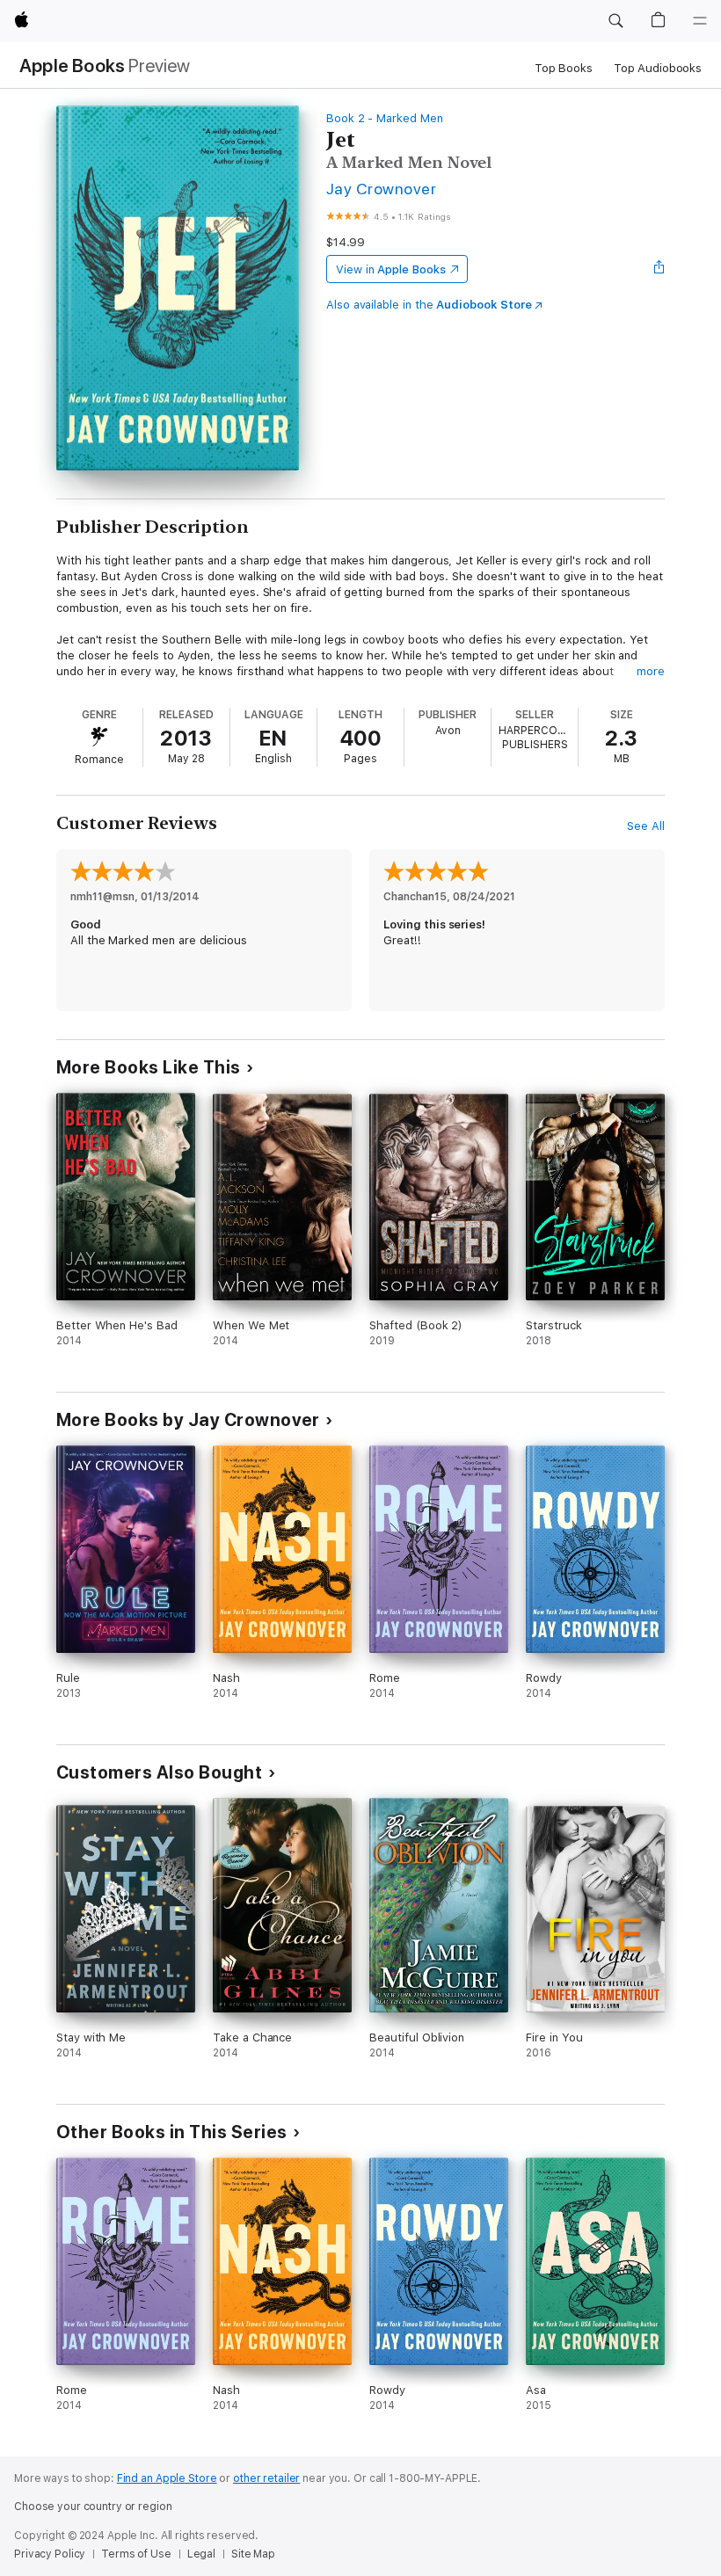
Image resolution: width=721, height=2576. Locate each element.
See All (646, 826)
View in (391, 269)
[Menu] (700, 21)
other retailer (266, 2478)
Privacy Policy (50, 2554)
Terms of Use (136, 2554)
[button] (615, 21)
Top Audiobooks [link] (658, 68)
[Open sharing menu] (659, 269)
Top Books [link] (564, 68)
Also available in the (429, 305)
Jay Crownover (381, 189)
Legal (201, 2554)
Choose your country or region (93, 2507)
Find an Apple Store (167, 2478)
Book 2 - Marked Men (385, 118)
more (651, 671)
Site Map (253, 2554)
